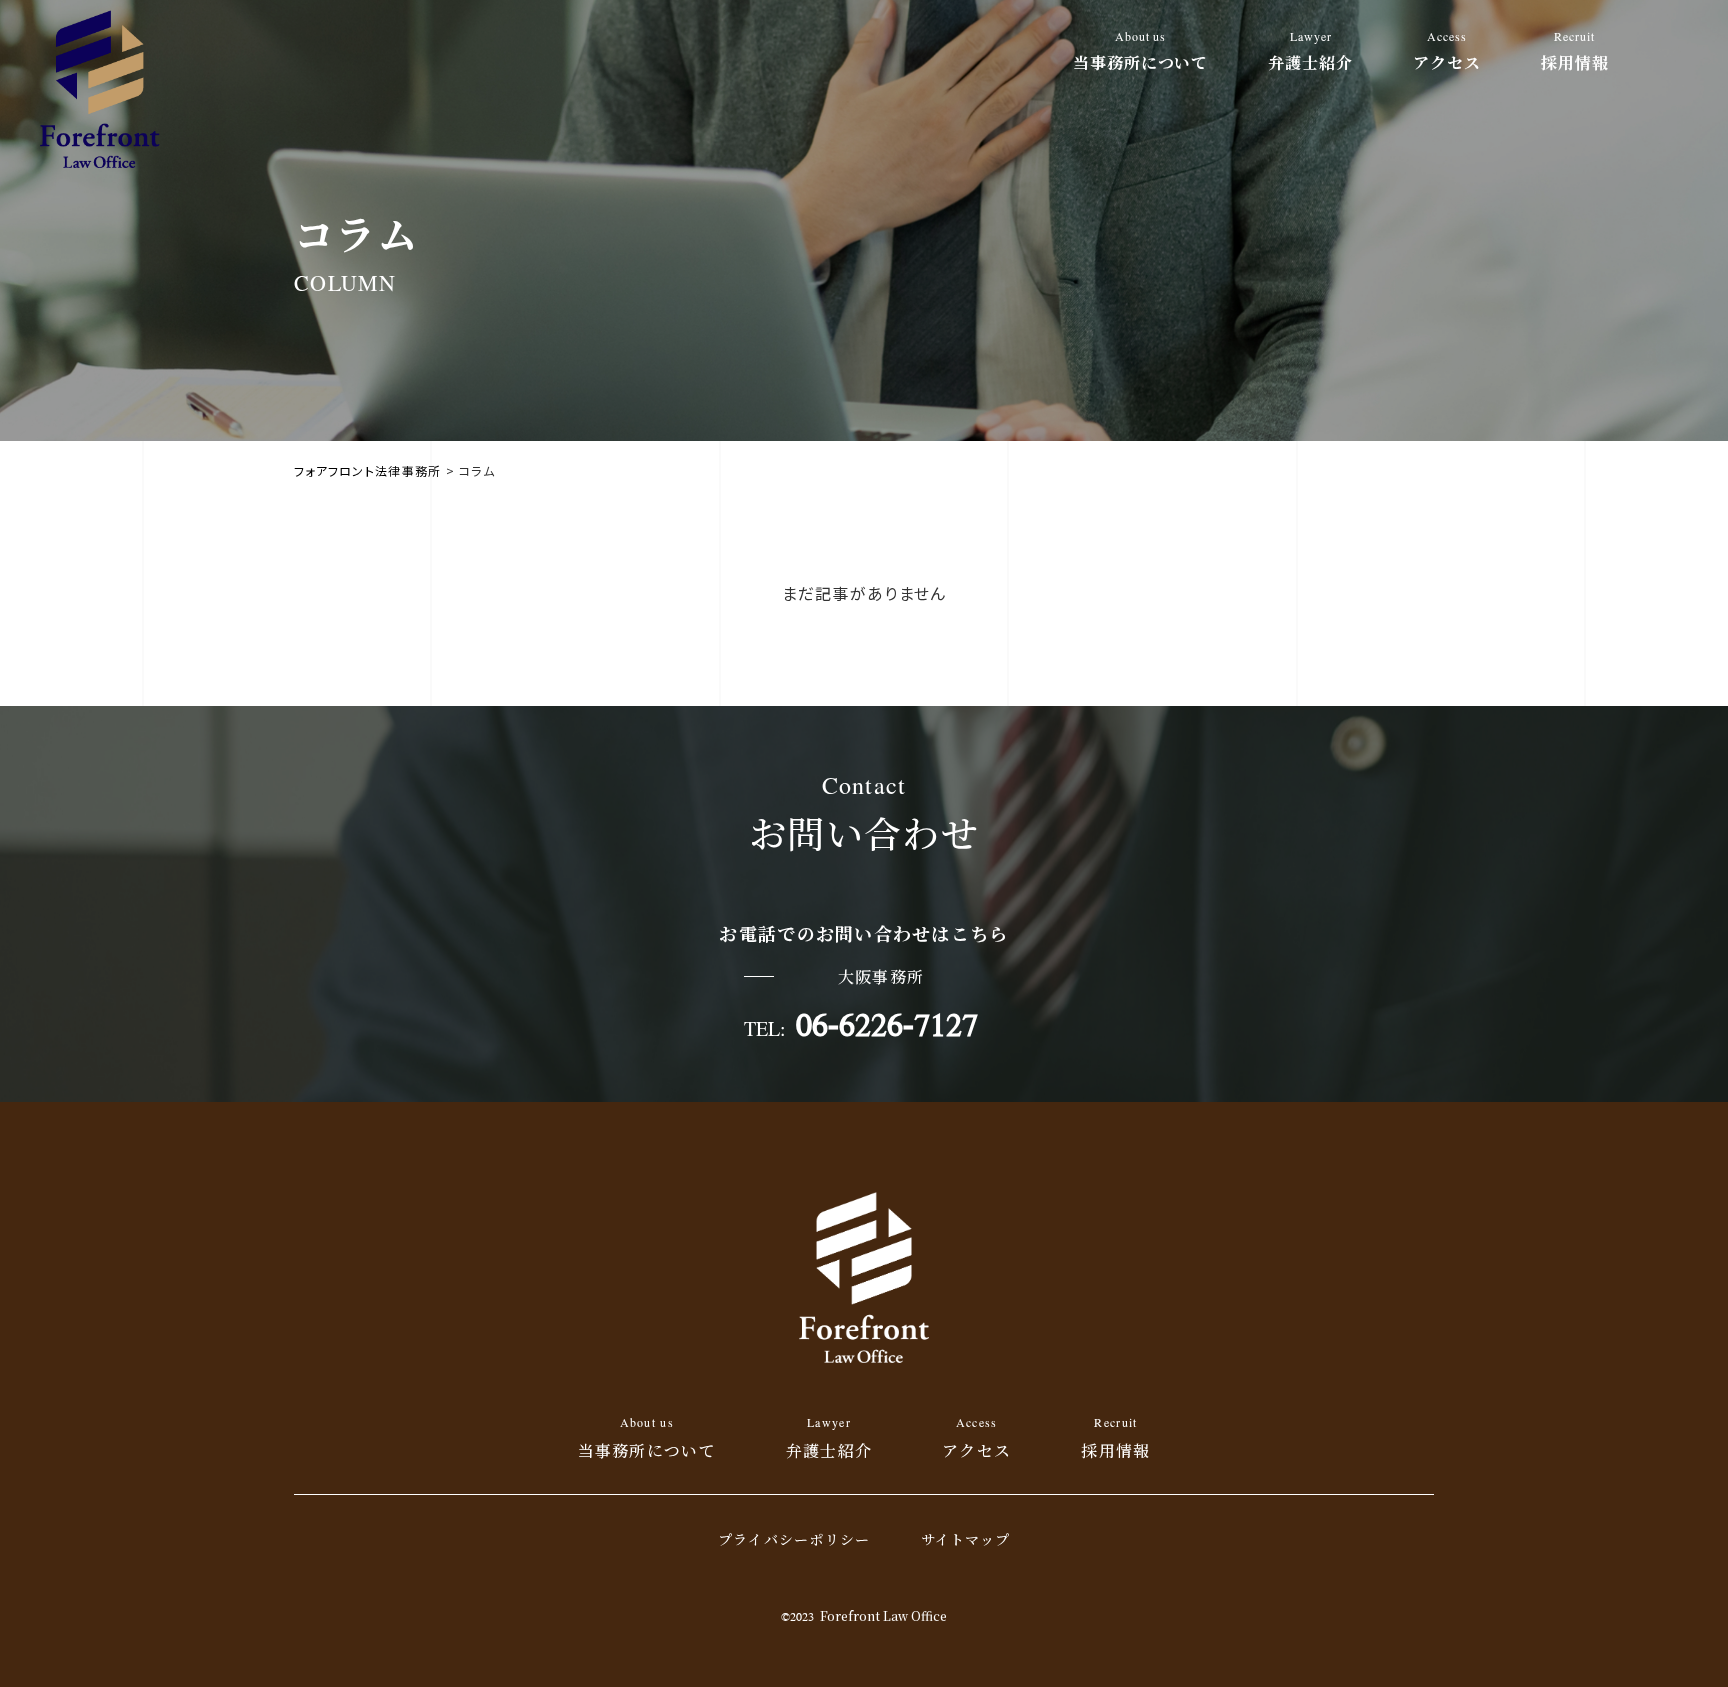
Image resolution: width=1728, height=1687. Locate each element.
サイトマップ (966, 1539)
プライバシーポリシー (794, 1539)
